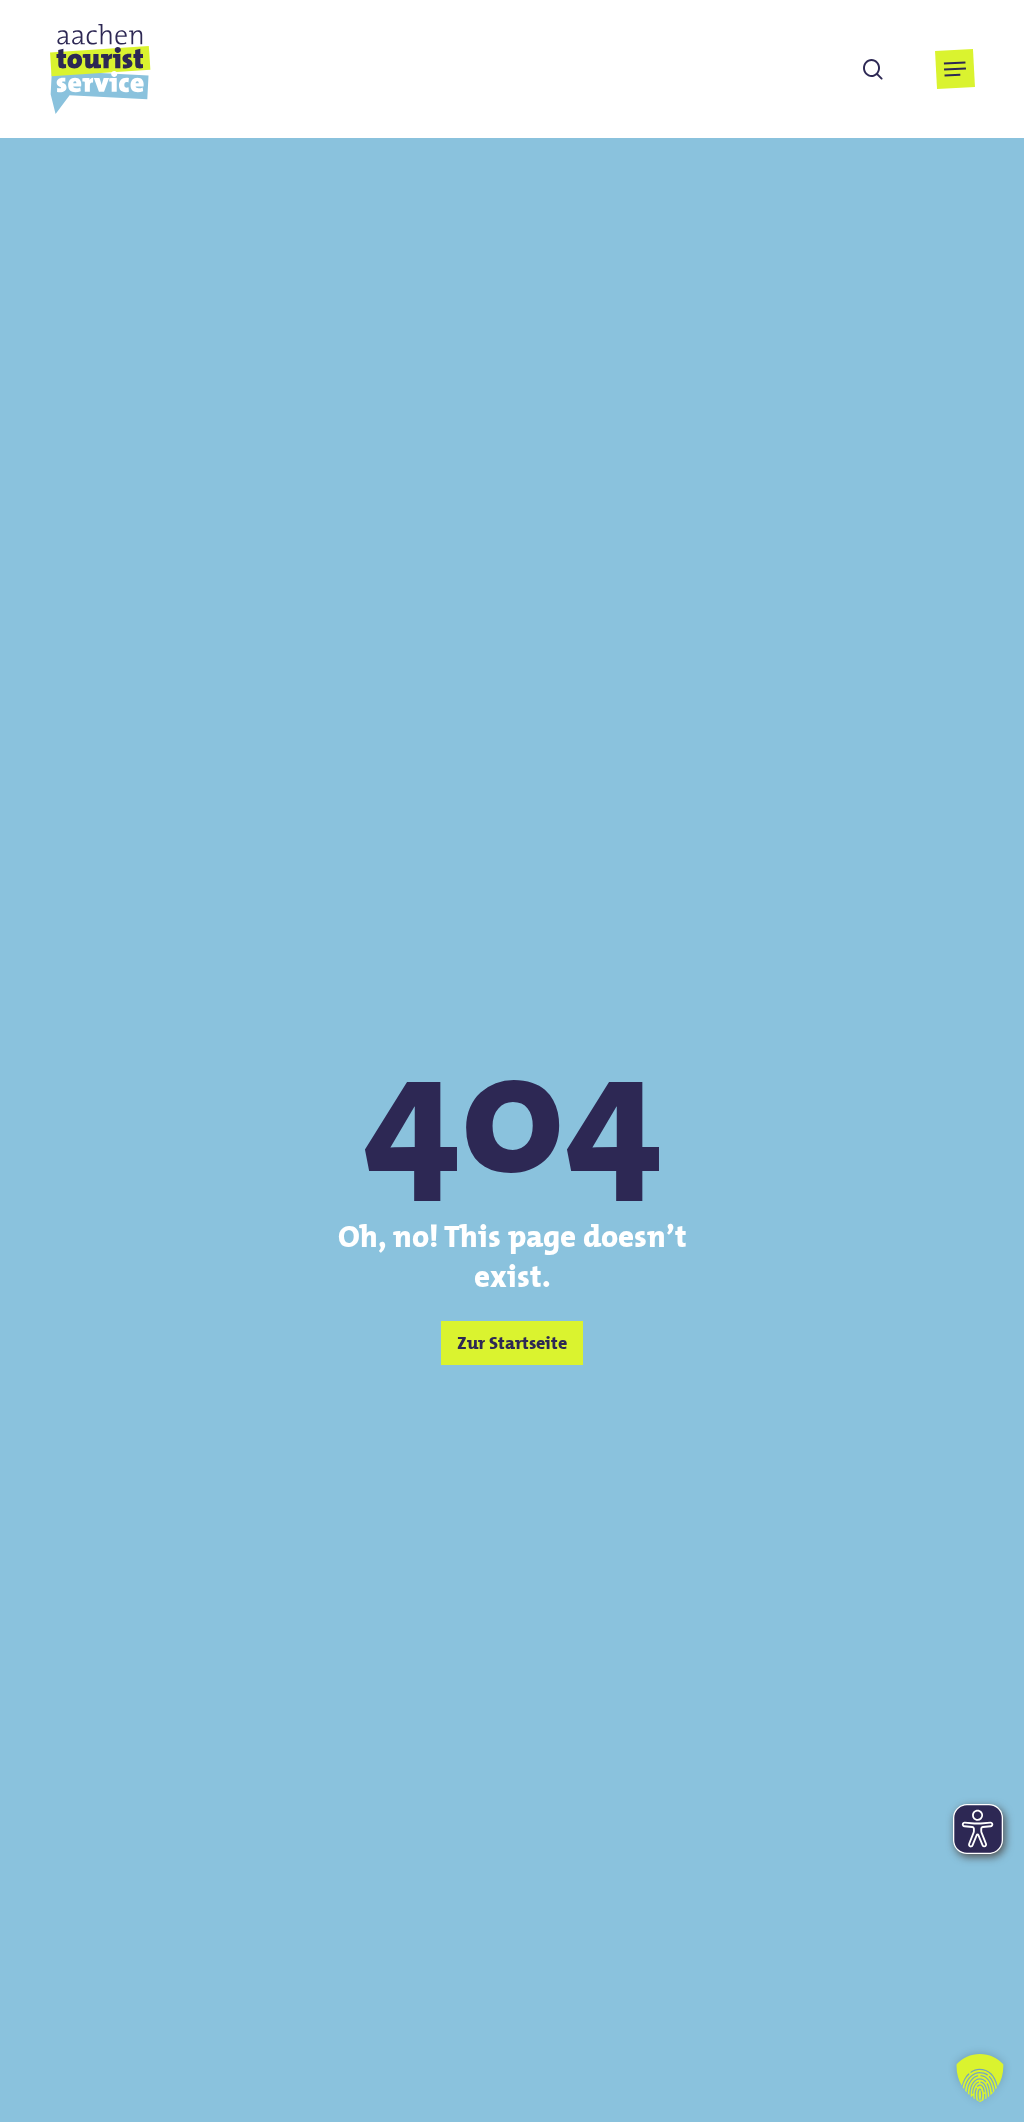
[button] (955, 69)
